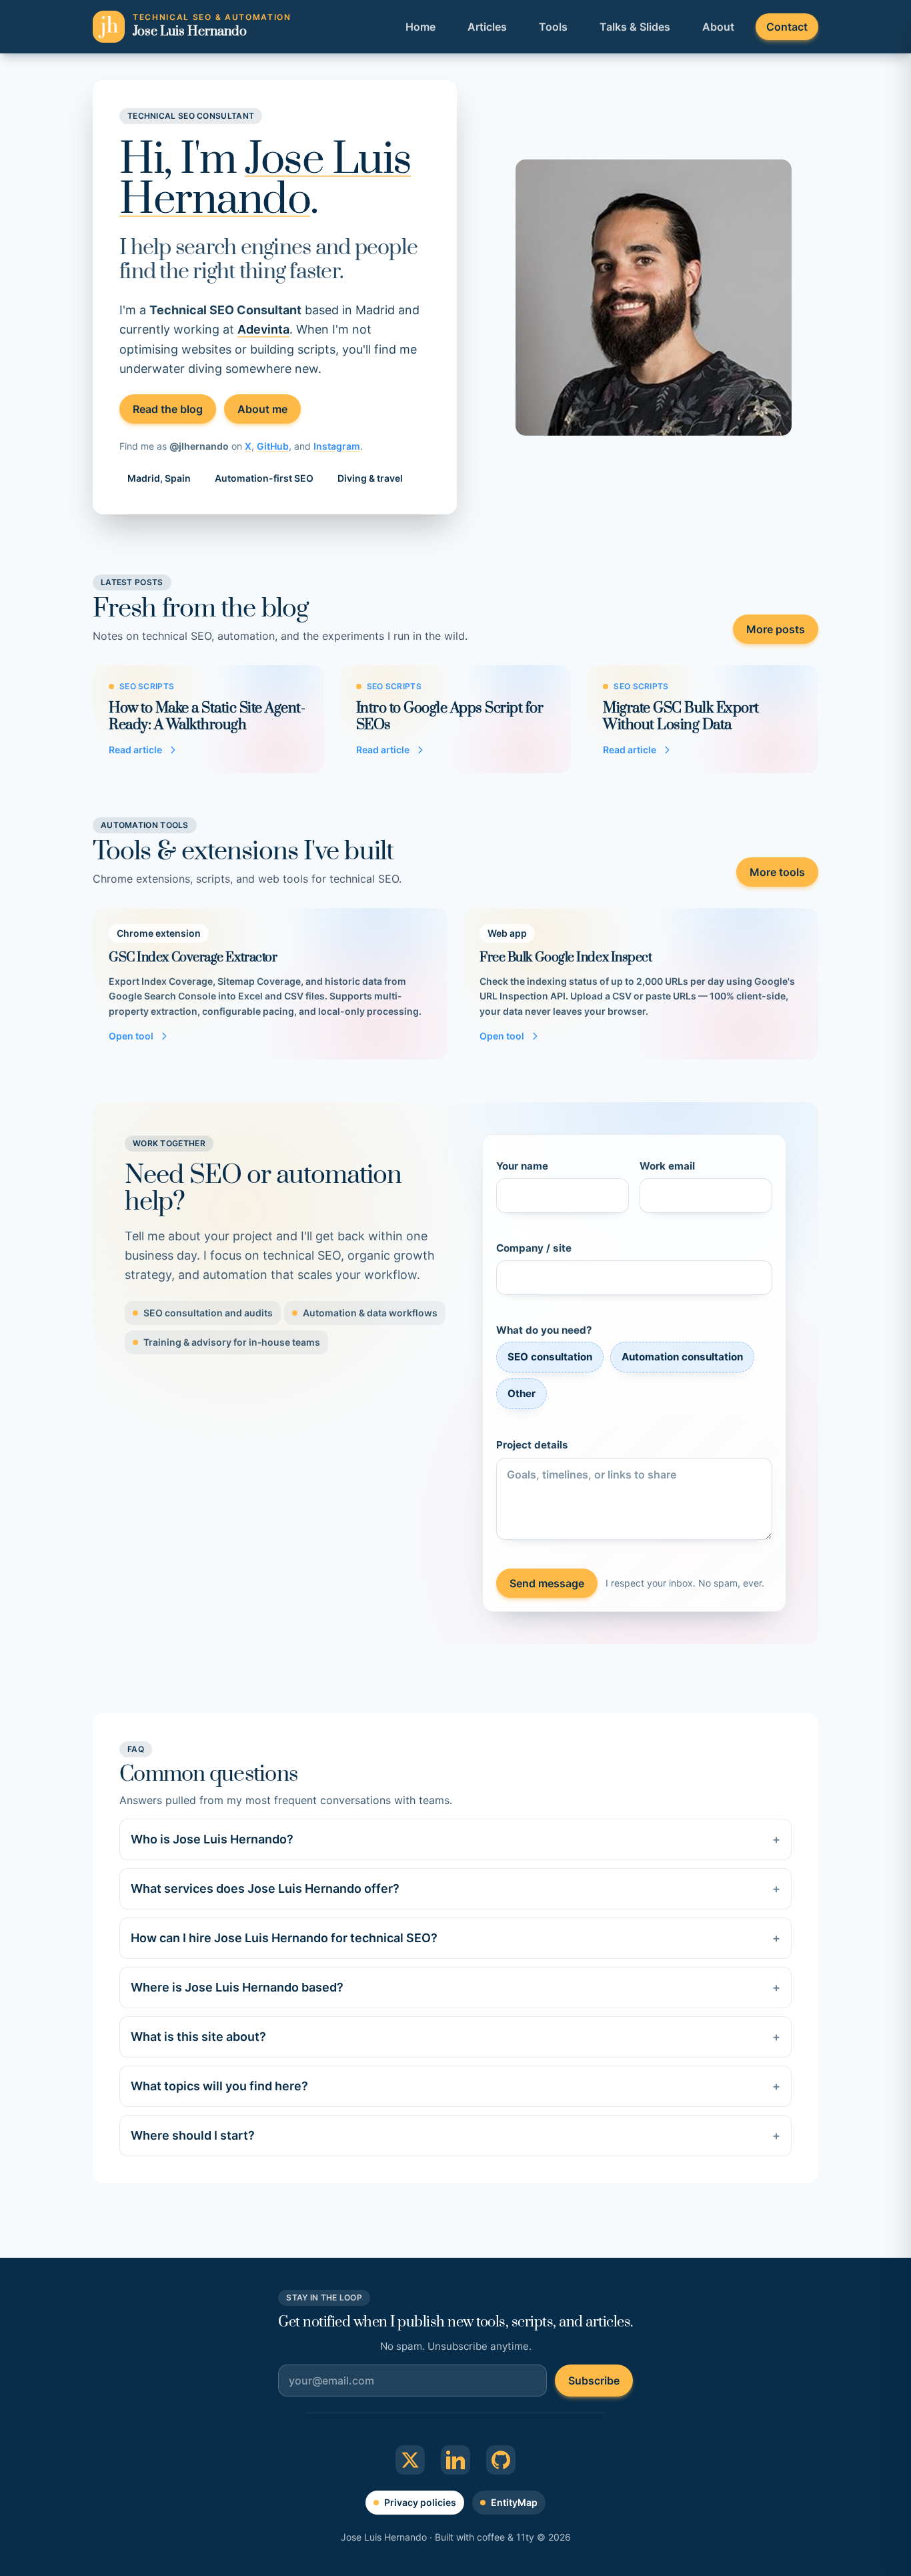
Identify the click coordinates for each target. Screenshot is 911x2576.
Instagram (337, 446)
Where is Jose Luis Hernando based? (455, 1987)
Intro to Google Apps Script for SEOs (450, 717)
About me (262, 409)
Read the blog (168, 409)
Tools (553, 27)
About (718, 27)
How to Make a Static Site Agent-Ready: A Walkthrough (207, 717)
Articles (487, 27)
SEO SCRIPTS (147, 686)
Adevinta (263, 329)
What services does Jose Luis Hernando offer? (455, 1888)
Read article (135, 750)
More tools (777, 872)
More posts (776, 629)
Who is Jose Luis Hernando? (455, 1839)
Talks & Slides (635, 27)
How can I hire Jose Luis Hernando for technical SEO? (455, 1938)
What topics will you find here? (455, 2086)
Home (420, 27)
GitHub (273, 446)
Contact (787, 27)
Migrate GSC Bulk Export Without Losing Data (681, 717)
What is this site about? (455, 2037)
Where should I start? (455, 2135)
